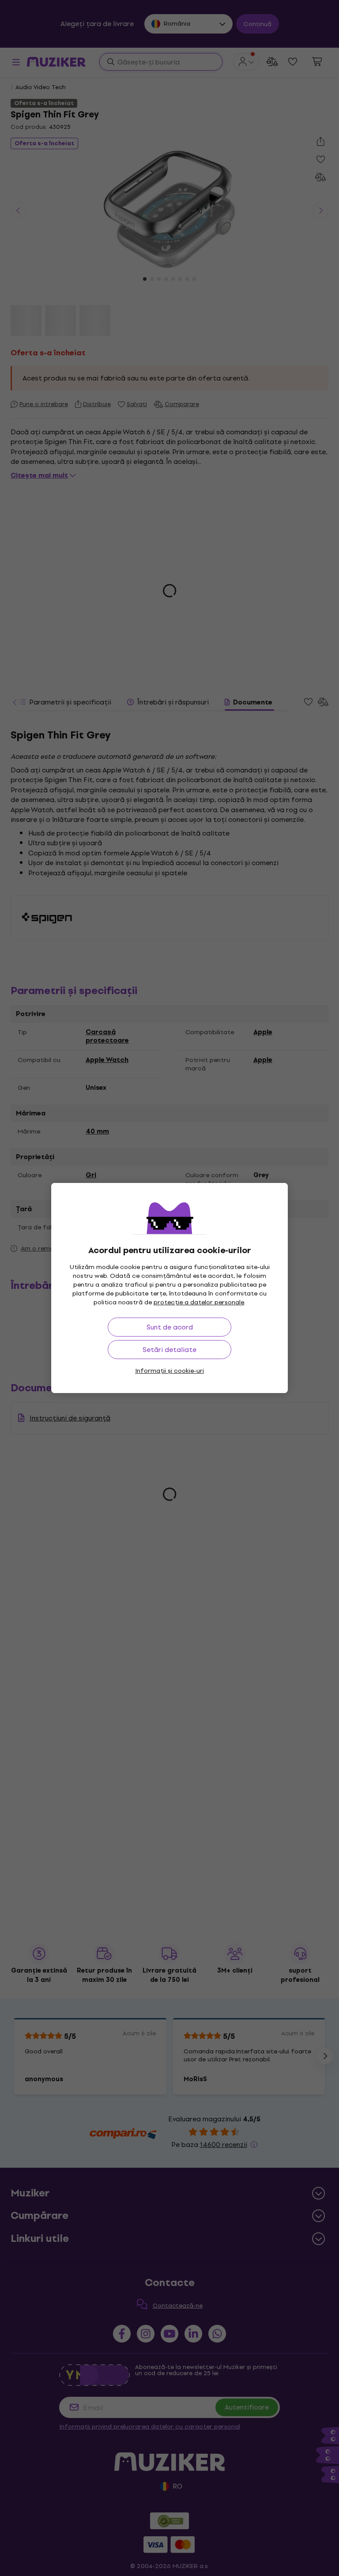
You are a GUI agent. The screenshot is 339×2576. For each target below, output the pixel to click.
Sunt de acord (170, 1327)
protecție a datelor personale (199, 1302)
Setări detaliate (169, 1350)
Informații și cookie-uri (169, 1371)
